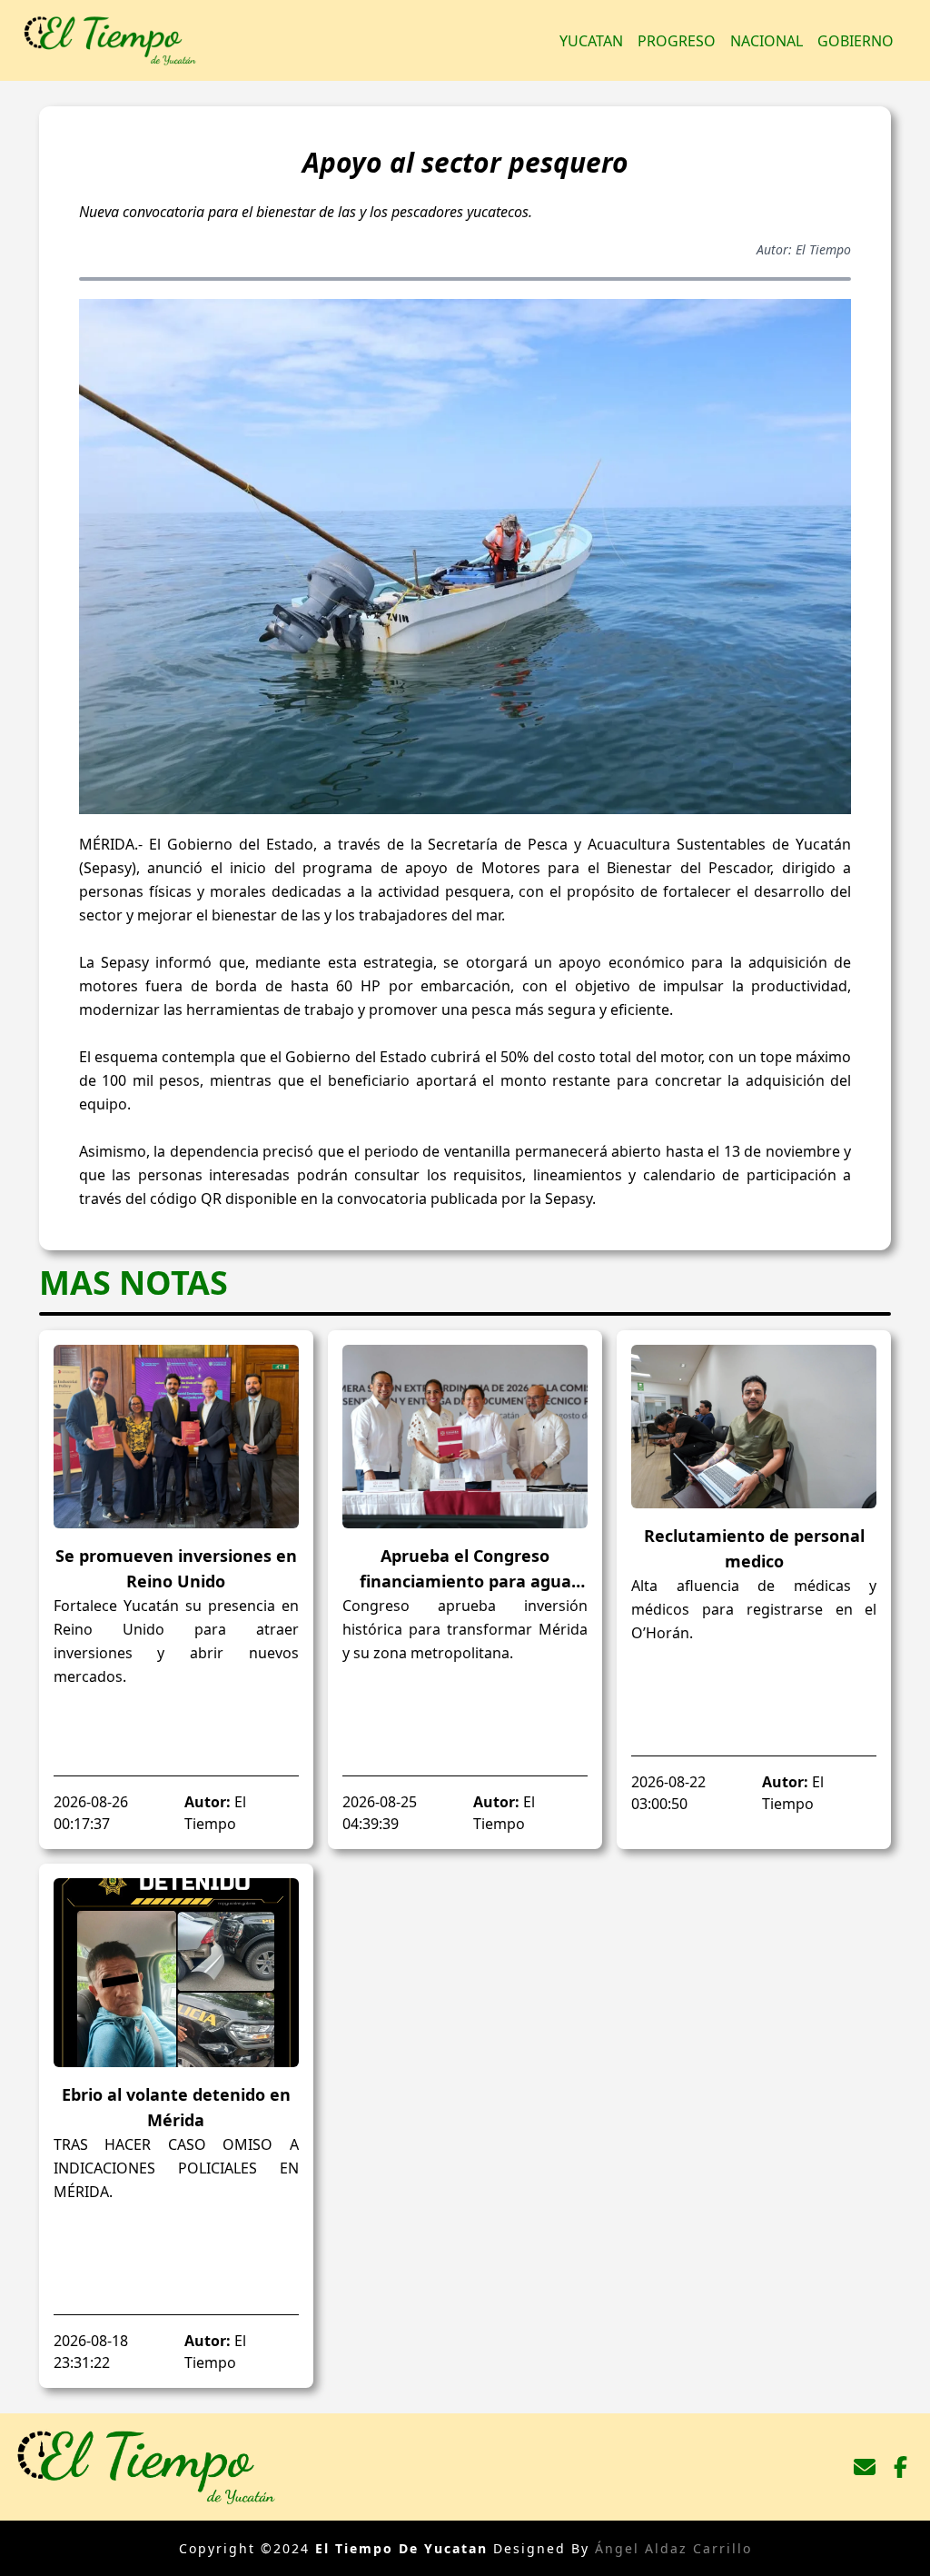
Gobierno (856, 41)
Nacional (767, 41)
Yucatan (591, 41)
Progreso (677, 41)
